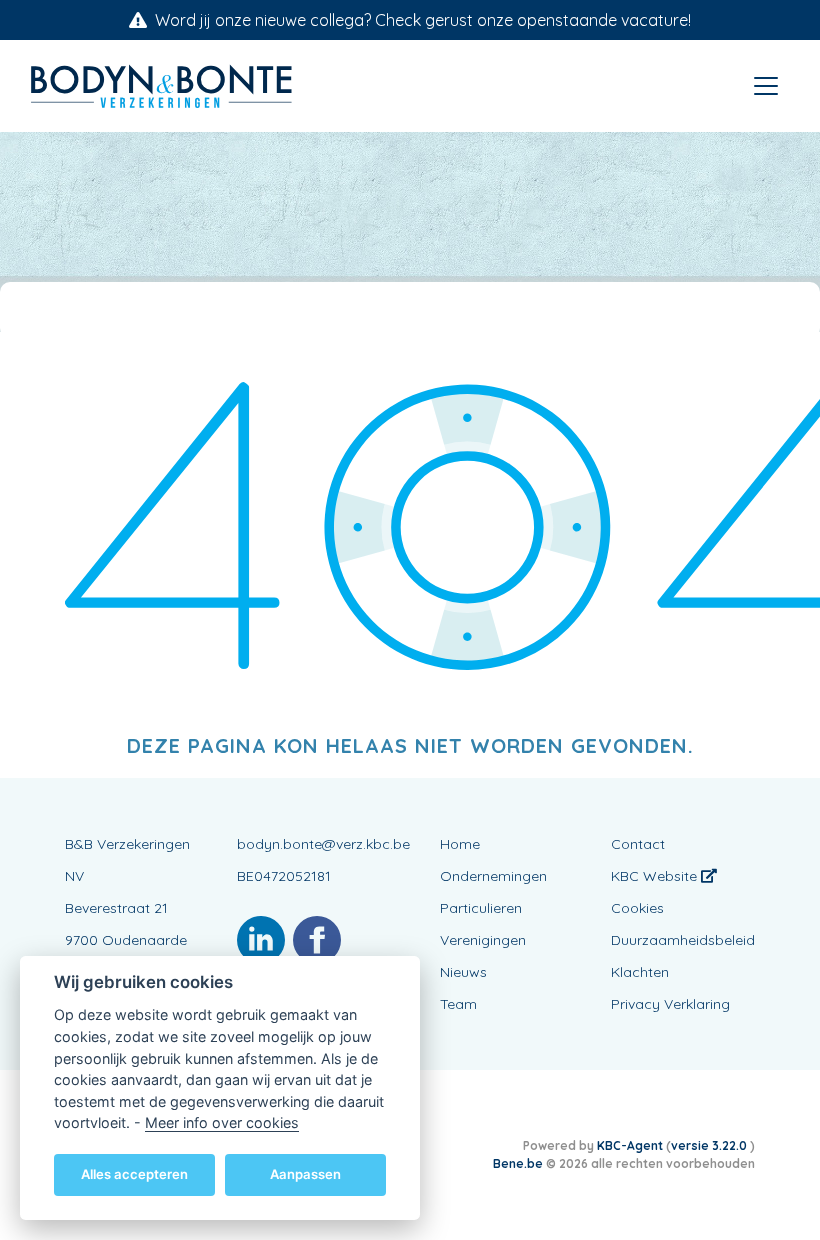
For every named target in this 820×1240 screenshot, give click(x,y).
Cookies (637, 908)
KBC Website (656, 876)
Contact (638, 844)
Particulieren (481, 908)
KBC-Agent (630, 1145)
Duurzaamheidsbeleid (683, 940)
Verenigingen (483, 940)
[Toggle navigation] (766, 86)
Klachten (640, 972)
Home (460, 844)
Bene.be (518, 1163)
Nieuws (463, 972)
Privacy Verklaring (670, 1004)
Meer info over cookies (222, 1122)
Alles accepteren (134, 1174)
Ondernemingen (493, 876)
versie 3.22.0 (710, 1145)
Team (458, 1004)
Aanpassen (305, 1174)
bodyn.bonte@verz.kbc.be (323, 844)
